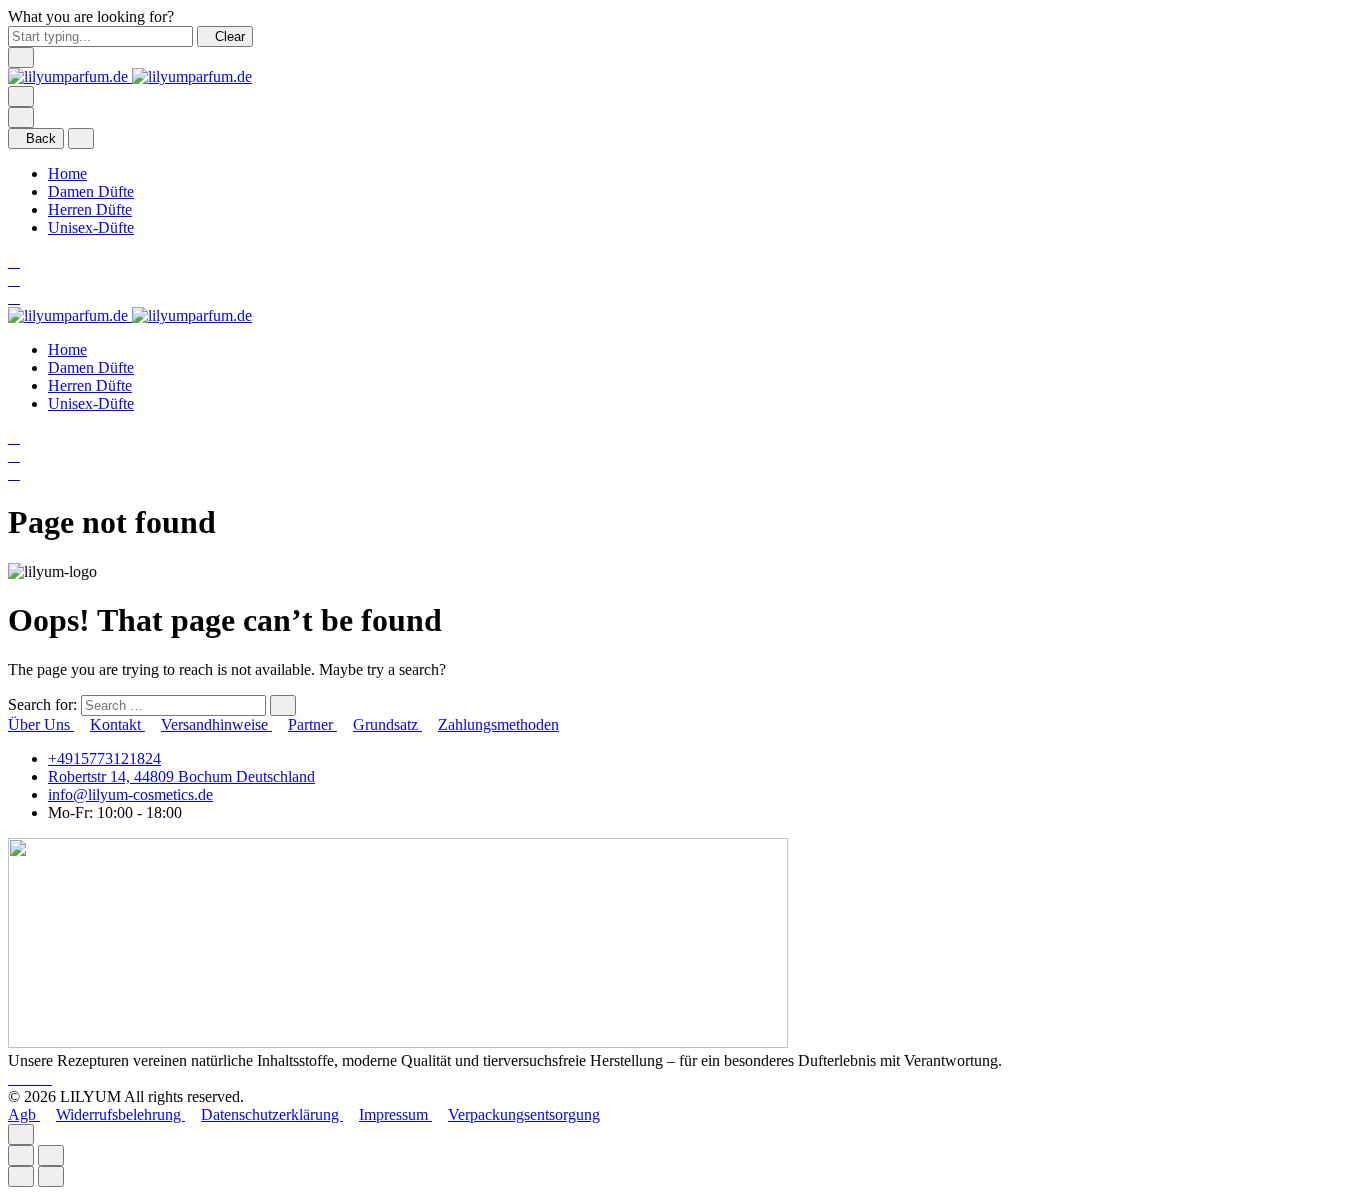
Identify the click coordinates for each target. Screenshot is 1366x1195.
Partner (312, 724)
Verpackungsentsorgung (524, 1114)
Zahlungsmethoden (498, 724)
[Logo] (130, 76)
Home (67, 173)
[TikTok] (46, 1078)
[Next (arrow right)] (51, 1176)
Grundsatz (387, 724)
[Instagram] (32, 1078)
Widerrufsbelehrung (120, 1114)
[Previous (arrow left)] (21, 1176)
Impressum (395, 1114)
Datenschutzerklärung (272, 1114)
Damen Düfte (91, 191)
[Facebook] (16, 1078)
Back (41, 138)
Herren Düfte (90, 209)
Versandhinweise (216, 724)
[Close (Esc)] (21, 1155)
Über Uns (41, 724)
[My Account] (14, 279)
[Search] (14, 261)
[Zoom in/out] (51, 1155)
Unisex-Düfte (91, 227)
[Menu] (21, 96)
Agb (24, 1114)
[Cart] (14, 297)
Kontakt (117, 724)
